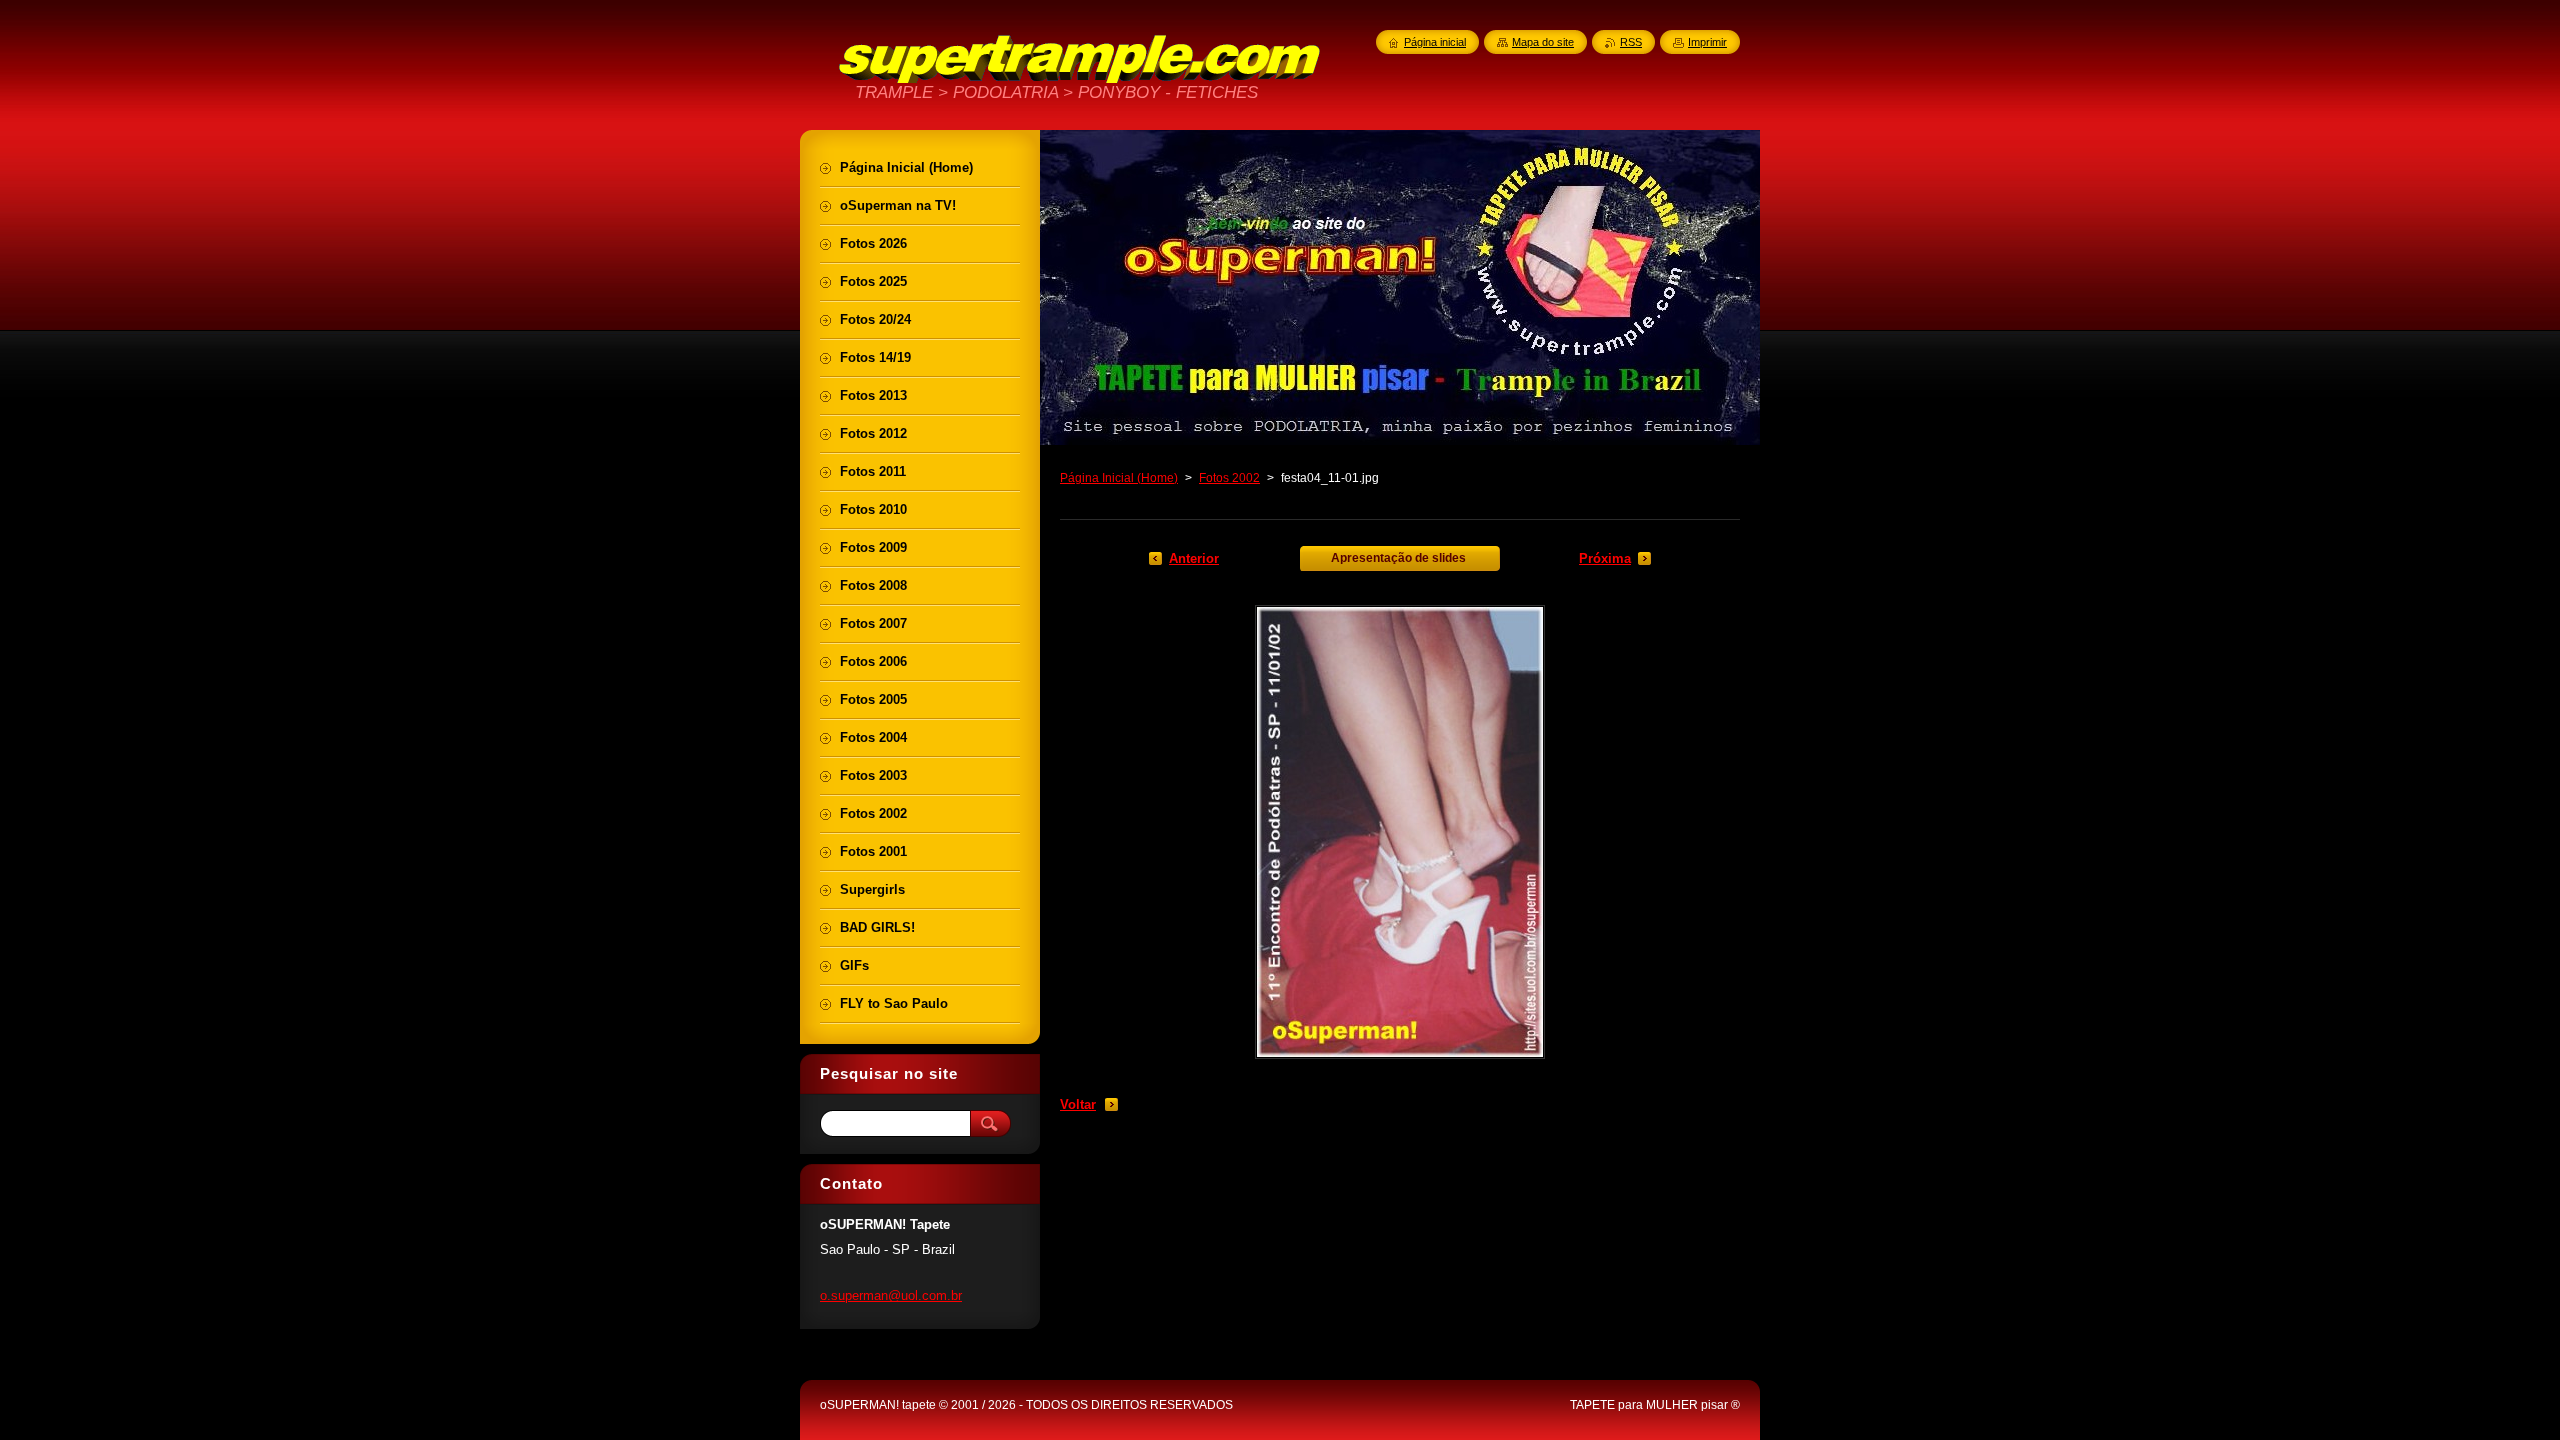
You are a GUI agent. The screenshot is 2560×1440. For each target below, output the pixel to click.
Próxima (1605, 558)
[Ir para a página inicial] (1080, 80)
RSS (1631, 42)
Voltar (1078, 1104)
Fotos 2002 (1229, 478)
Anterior (1194, 558)
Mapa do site (1543, 42)
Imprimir (1707, 42)
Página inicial (1435, 42)
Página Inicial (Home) (1119, 478)
